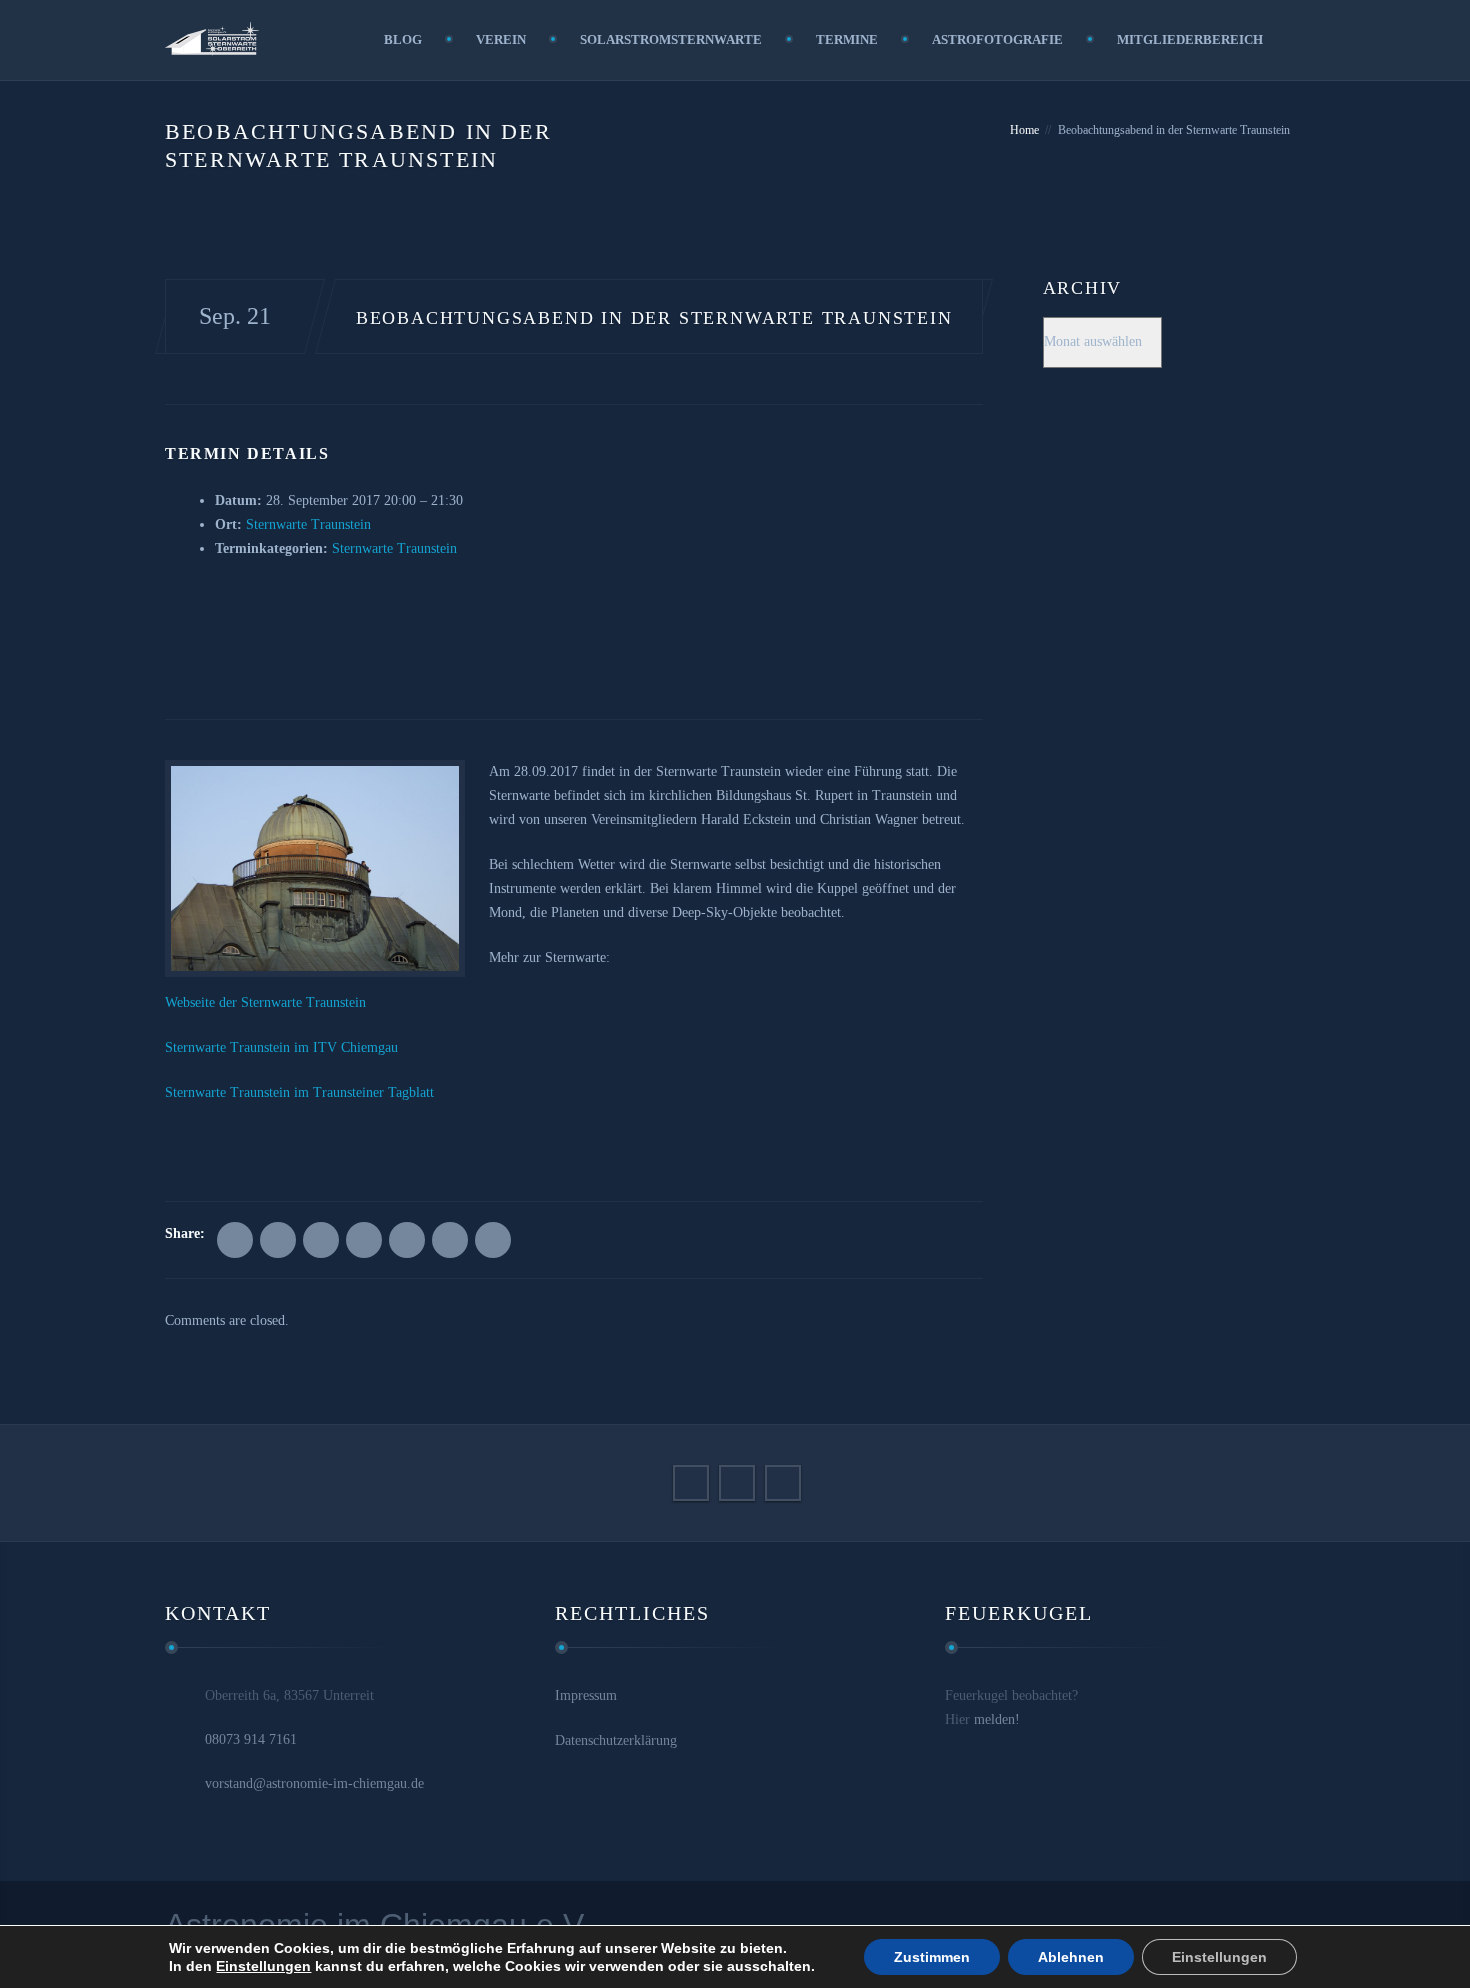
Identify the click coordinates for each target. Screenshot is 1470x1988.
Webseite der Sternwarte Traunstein (265, 1002)
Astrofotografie (997, 39)
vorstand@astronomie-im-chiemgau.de (314, 1783)
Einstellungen (263, 1966)
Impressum (586, 1695)
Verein (501, 39)
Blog (403, 39)
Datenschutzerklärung (616, 1740)
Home (1024, 130)
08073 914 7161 (251, 1739)
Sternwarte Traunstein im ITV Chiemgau (281, 1047)
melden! (997, 1719)
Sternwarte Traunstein (308, 524)
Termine (847, 39)
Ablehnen (1071, 1957)
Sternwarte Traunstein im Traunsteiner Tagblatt (299, 1092)
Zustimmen (932, 1957)
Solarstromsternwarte (671, 39)
